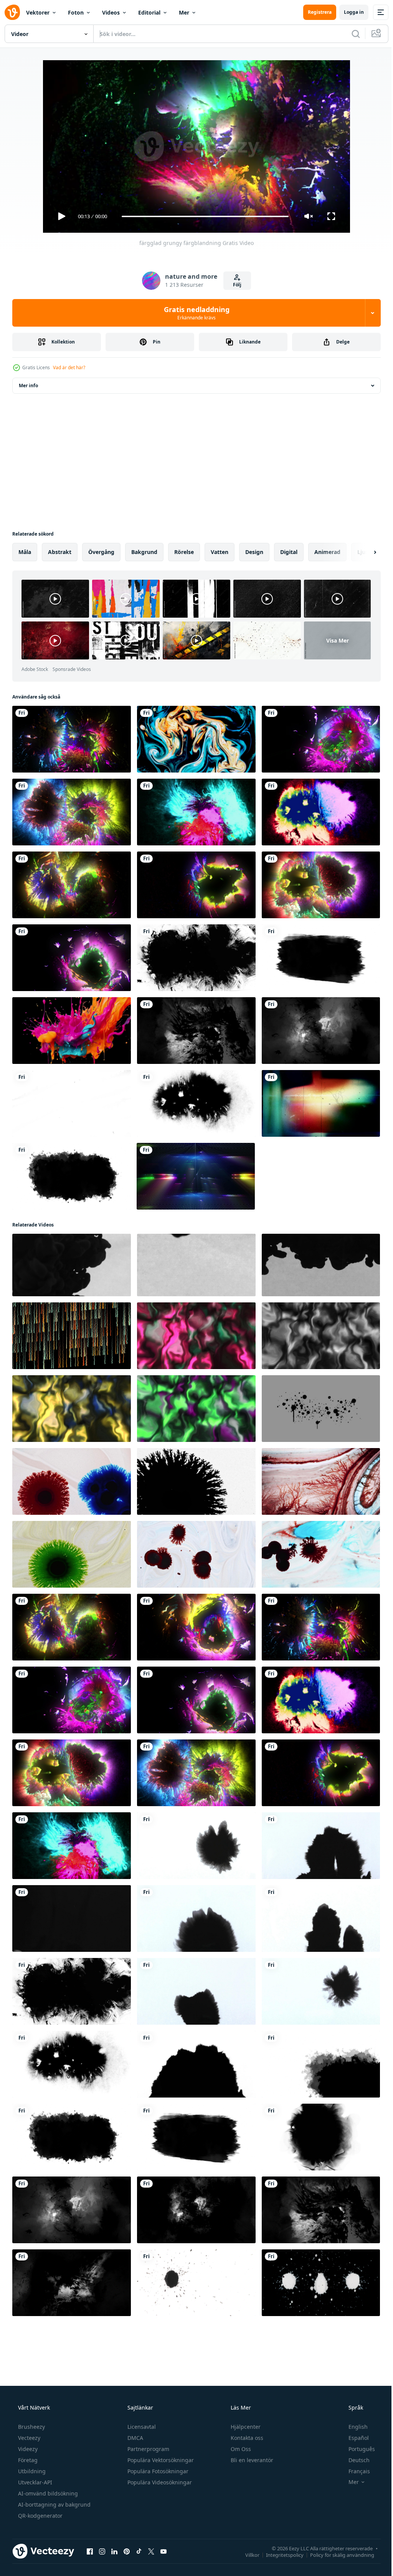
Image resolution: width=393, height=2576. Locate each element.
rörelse (184, 552)
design (254, 552)
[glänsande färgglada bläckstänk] (72, 812)
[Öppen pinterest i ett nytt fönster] (127, 2551)
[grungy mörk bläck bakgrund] (72, 2283)
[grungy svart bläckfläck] (196, 1846)
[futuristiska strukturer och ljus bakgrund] (196, 1176)
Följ (234, 285)
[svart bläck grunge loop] (196, 958)
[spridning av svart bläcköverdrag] (196, 1918)
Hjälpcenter (245, 2427)
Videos (111, 12)
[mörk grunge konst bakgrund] (196, 2210)
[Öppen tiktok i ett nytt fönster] (139, 2551)
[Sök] (350, 34)
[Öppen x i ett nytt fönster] (151, 2551)
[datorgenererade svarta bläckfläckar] (71, 1176)
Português (357, 2449)
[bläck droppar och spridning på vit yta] (72, 1481)
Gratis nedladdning (194, 313)
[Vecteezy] (12, 12)
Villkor (247, 2555)
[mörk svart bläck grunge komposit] (196, 1031)
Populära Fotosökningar (157, 2471)
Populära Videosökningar (159, 2482)
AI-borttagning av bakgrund (54, 2504)
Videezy (27, 2449)
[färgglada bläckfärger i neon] (321, 812)
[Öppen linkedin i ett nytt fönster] (114, 2551)
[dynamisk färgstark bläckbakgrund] (196, 812)
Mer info (28, 385)
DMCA (135, 2438)
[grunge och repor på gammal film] (321, 1103)
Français (354, 2471)
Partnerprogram (148, 2449)
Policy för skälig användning (336, 2555)
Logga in (348, 12)
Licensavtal (141, 2427)
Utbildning (31, 2471)
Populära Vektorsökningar (160, 2460)
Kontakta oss (246, 2438)
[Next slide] (363, 552)
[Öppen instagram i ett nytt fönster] (102, 2551)
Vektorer (38, 12)
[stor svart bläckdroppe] (196, 1103)
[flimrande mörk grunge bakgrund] (321, 1031)
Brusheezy (31, 2427)
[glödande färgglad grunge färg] (72, 739)
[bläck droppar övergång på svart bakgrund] (72, 1265)
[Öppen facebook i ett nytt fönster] (90, 2551)
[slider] (202, 216)
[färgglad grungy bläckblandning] (72, 885)
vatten (220, 552)
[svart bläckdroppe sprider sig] (196, 1991)
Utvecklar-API (34, 2482)
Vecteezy (28, 2438)
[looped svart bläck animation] (321, 2137)
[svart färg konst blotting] (321, 958)
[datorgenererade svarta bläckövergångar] (321, 2064)
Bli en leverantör (251, 2460)
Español (354, 2438)
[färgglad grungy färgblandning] (196, 1627)
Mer (184, 12)
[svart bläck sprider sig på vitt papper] (321, 1918)
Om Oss (240, 2449)
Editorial (149, 12)
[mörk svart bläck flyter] (321, 1846)
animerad (327, 552)
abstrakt (60, 552)
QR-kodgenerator (40, 2516)
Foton (76, 12)
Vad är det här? (69, 367)
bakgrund (144, 552)
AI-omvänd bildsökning (47, 2493)
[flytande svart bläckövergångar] (72, 1918)
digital (289, 552)
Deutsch (354, 2460)
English (353, 2427)
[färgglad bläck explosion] (72, 958)
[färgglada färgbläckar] (321, 739)
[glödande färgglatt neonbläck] (321, 885)
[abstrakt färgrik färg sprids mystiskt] (196, 739)
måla (25, 552)
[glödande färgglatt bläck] (196, 885)
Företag (27, 2460)
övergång (101, 552)
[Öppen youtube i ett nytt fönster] (163, 2551)
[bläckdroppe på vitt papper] (321, 1991)
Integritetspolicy (279, 2555)
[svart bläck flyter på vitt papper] (196, 2064)
